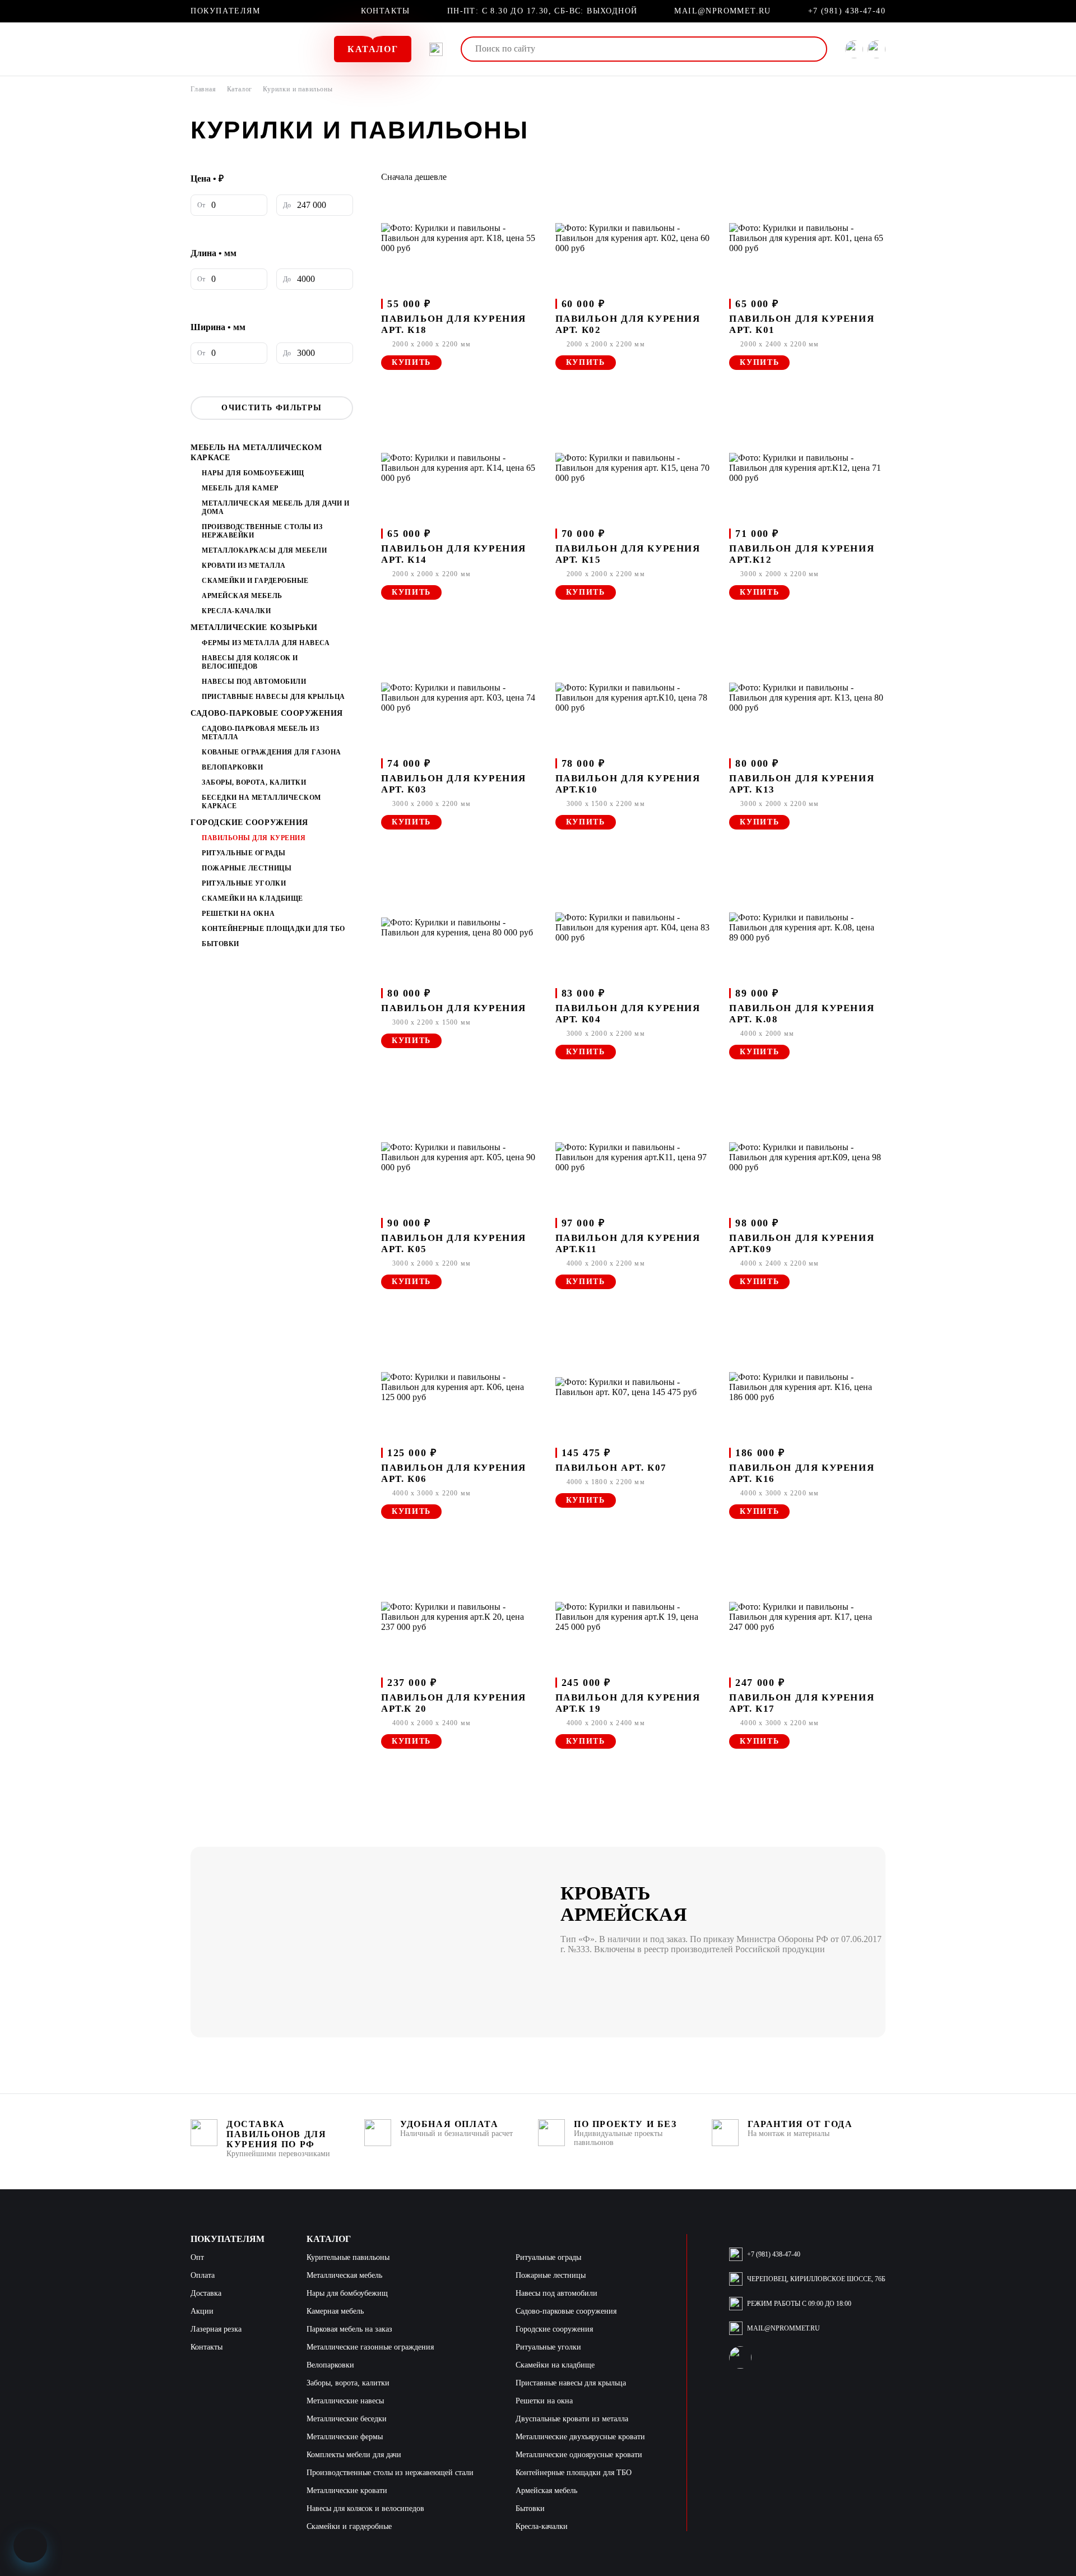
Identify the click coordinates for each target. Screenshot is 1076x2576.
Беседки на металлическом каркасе (261, 802)
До (287, 205)
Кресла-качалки (236, 611)
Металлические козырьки (254, 627)
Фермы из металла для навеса (266, 643)
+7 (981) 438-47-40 (847, 11)
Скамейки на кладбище (252, 898)
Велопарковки (232, 767)
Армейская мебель (242, 596)
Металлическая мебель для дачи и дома (276, 508)
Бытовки (221, 944)
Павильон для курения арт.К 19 (628, 1703)
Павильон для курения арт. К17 (802, 1703)
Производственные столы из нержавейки (262, 531)
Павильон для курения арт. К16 (802, 1473)
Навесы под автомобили (254, 682)
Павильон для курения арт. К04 (628, 1014)
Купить (411, 362)
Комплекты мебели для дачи (354, 2455)
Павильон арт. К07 (611, 1468)
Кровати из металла (244, 566)
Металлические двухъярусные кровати (580, 2437)
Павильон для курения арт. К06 (454, 1473)
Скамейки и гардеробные (255, 581)
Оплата (203, 2275)
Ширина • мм (218, 327)
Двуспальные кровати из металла (572, 2419)
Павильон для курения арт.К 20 (454, 1703)
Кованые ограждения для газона (272, 752)
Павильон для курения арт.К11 (628, 1243)
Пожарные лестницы (247, 868)
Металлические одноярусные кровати (579, 2455)
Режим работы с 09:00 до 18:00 (799, 2304)
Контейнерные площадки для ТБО (273, 929)
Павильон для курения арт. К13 (802, 784)
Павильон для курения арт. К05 (454, 1243)
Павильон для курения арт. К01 (802, 324)
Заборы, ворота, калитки (254, 782)
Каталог (240, 89)
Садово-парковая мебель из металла (261, 733)
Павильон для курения (454, 1008)
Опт (197, 2257)
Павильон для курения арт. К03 (454, 784)
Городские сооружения (249, 823)
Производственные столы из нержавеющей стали (390, 2473)
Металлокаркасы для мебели (265, 550)
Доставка (206, 2293)
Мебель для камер (240, 488)
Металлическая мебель (344, 2275)
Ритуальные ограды (244, 853)
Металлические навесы (345, 2401)
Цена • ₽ (207, 179)
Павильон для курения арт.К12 (802, 554)
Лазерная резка (216, 2329)
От (201, 205)
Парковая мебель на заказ (349, 2329)
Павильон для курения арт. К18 (454, 324)
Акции (202, 2311)
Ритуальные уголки (244, 883)
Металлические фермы (345, 2437)
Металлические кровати (347, 2491)
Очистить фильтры (272, 408)
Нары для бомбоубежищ (253, 473)
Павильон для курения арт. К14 (454, 554)
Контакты (386, 11)
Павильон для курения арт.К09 (802, 1243)
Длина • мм (214, 253)
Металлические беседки (347, 2419)
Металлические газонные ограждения (370, 2347)
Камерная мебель (335, 2311)
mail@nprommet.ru (722, 11)
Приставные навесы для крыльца (273, 697)
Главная (203, 89)
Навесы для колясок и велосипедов (250, 662)
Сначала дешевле (414, 177)
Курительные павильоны (348, 2257)
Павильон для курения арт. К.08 (802, 1014)
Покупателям (226, 11)
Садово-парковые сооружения (267, 713)
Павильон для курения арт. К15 (628, 554)
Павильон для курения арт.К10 (628, 784)
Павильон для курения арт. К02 (628, 324)
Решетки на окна (238, 914)
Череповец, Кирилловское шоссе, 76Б (816, 2279)
